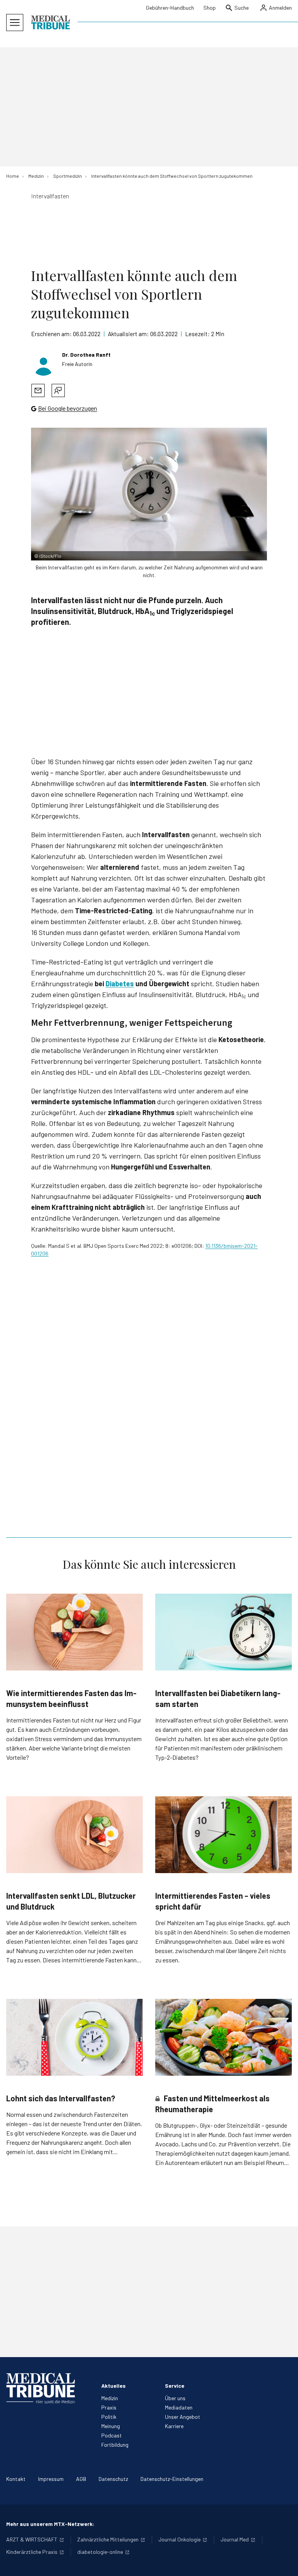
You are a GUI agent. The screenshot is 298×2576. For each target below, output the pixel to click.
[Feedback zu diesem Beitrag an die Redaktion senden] (58, 390)
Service (175, 2386)
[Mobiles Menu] (15, 23)
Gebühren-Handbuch (170, 8)
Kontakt (16, 2479)
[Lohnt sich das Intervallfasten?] (74, 2037)
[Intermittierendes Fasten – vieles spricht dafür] (223, 1835)
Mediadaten (179, 2407)
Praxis (109, 2407)
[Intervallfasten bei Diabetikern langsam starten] (223, 1632)
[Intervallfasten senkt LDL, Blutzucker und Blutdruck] (74, 1835)
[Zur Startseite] (50, 23)
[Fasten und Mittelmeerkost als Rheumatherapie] (223, 2037)
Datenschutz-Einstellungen (172, 2479)
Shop (210, 8)
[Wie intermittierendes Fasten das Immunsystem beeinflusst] (74, 1632)
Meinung (111, 2426)
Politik (109, 2417)
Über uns (175, 2398)
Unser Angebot (183, 2417)
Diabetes (120, 984)
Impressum (51, 2479)
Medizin (110, 2398)
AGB (81, 2479)
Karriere (174, 2426)
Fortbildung (115, 2445)
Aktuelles (113, 2386)
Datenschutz (113, 2479)
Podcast (112, 2435)
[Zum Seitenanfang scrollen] (284, 2562)
